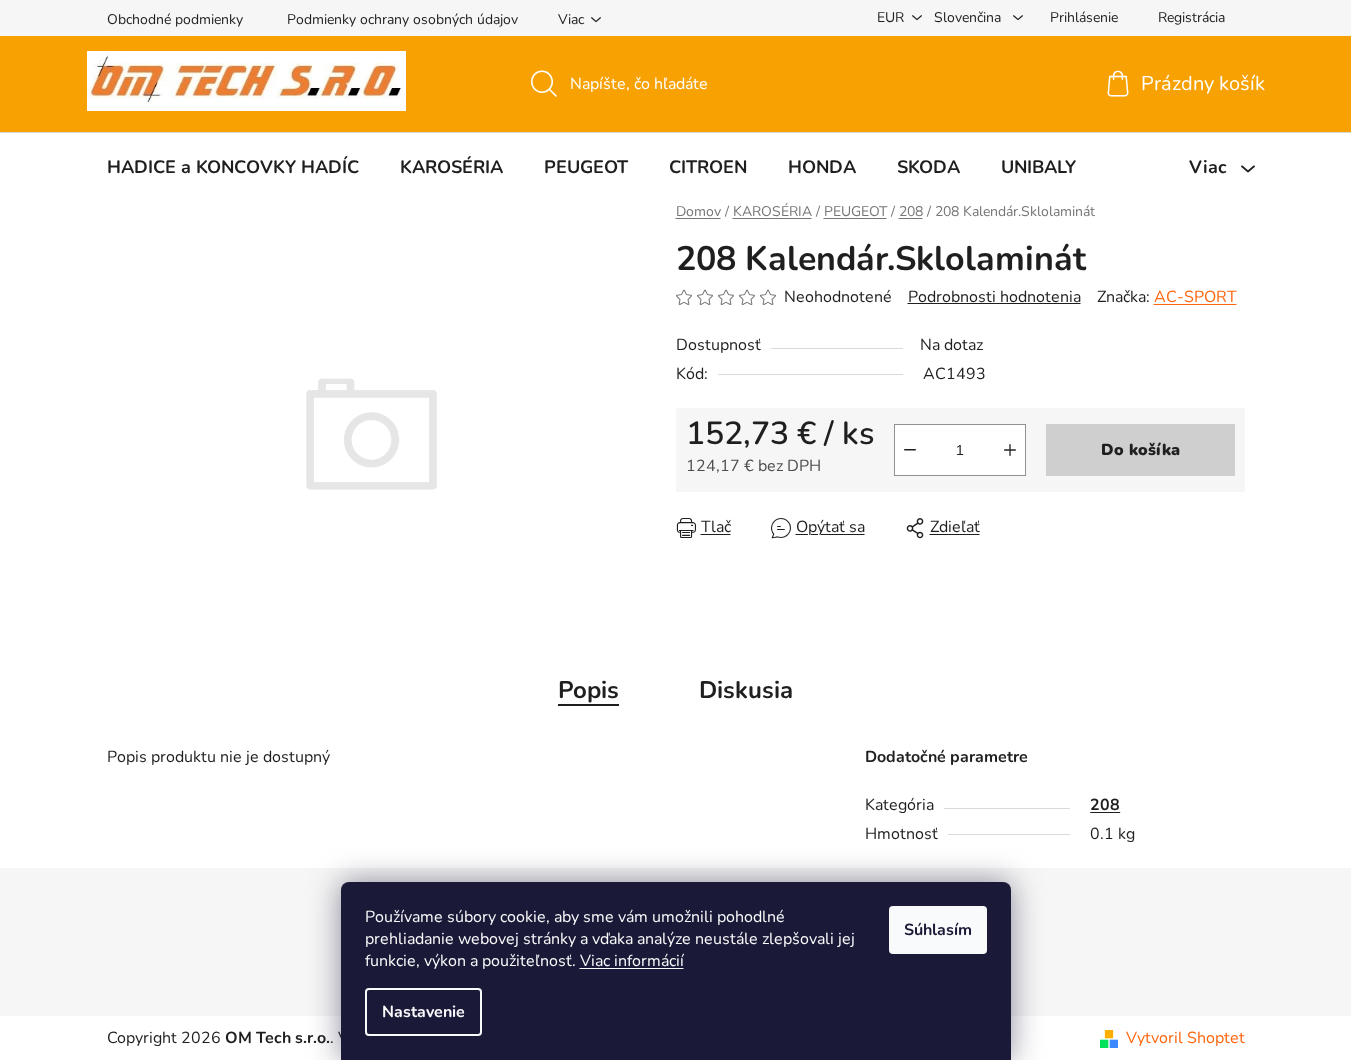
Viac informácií (632, 961)
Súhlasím (938, 930)
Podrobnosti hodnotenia (994, 297)
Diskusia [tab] (746, 690)
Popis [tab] (588, 690)
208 (1105, 805)
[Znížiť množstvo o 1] (910, 450)
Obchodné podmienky (175, 19)
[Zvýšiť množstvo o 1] (1010, 450)
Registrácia (1191, 17)
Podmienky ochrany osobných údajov (402, 19)
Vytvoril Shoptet (1185, 1038)
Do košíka (1140, 450)
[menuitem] (233, 167)
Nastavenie (423, 1012)
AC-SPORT (1195, 297)
